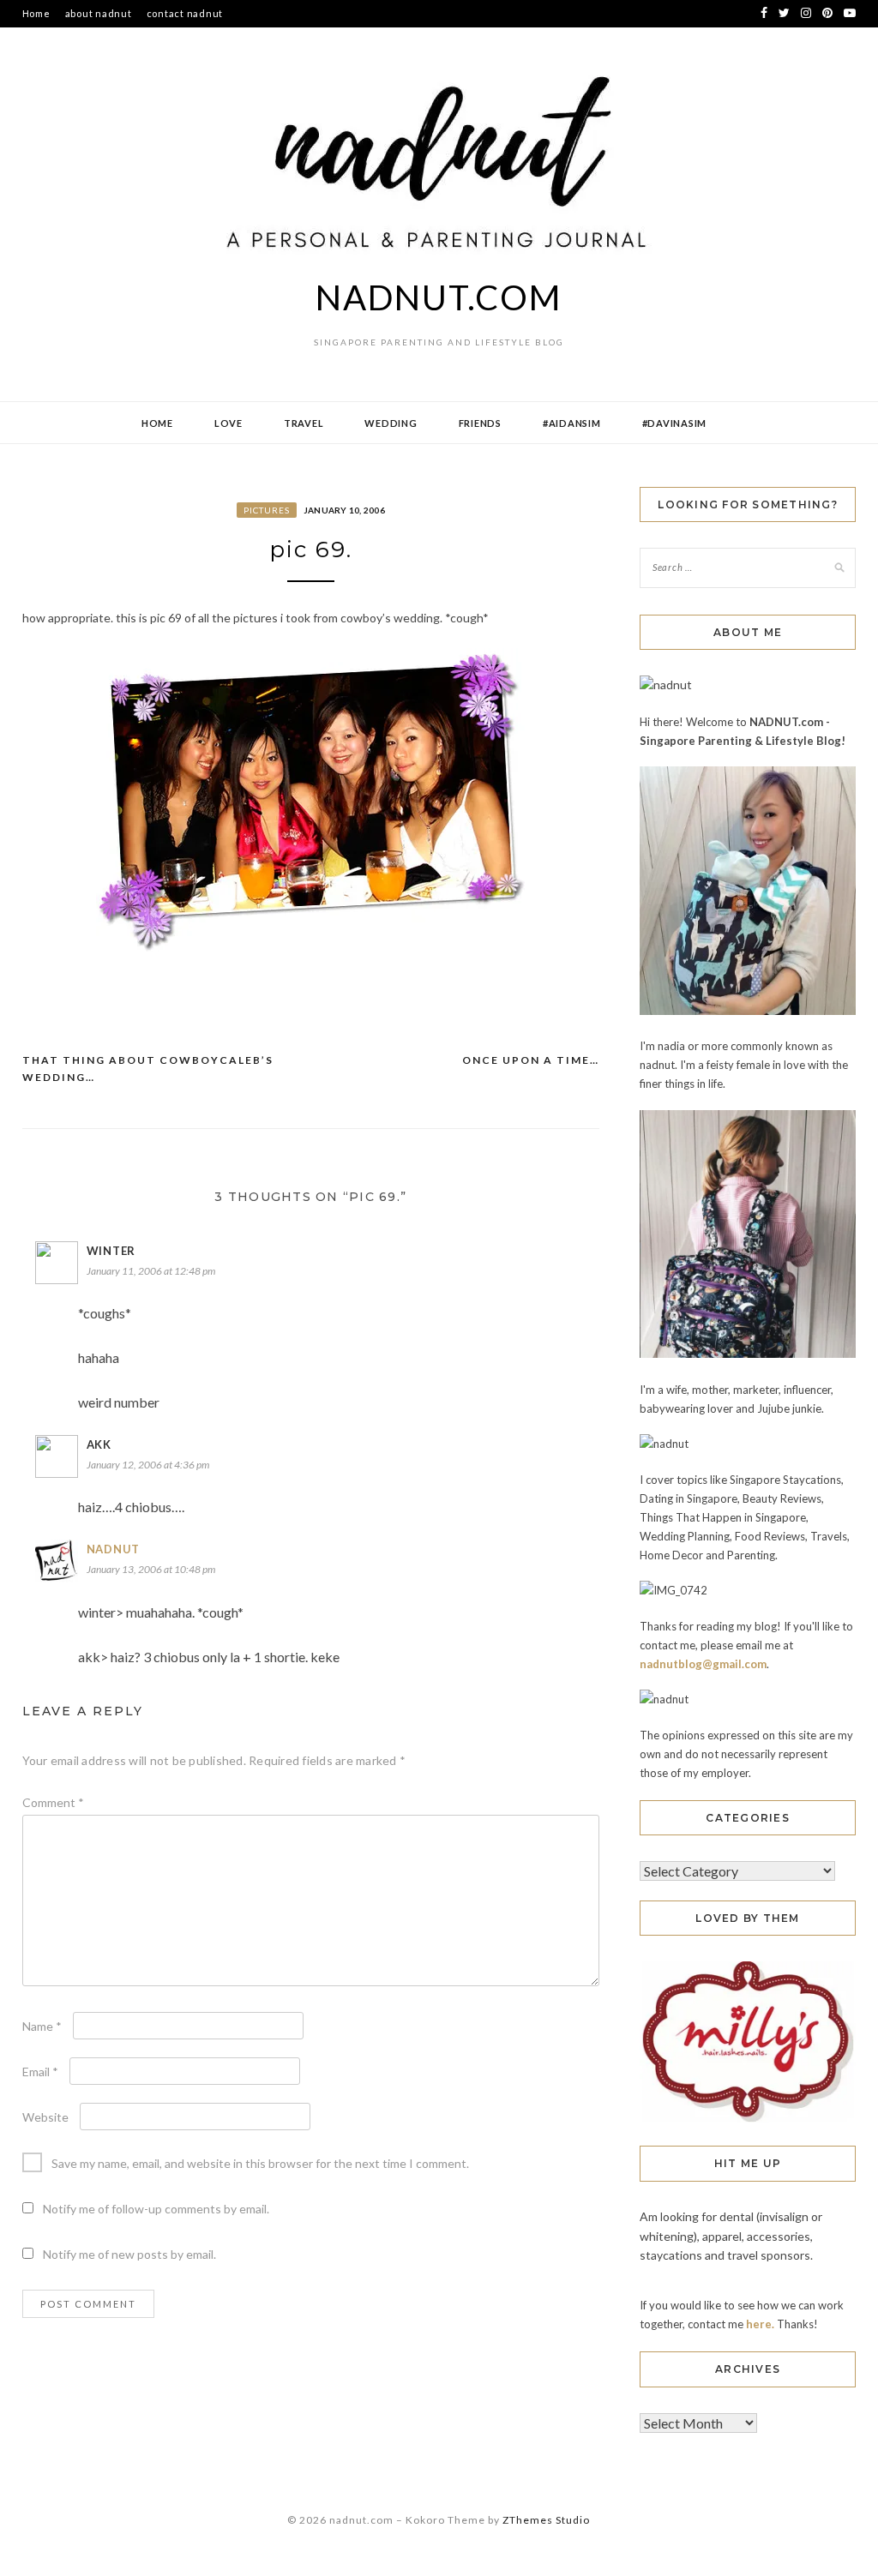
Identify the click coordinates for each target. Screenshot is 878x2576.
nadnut (114, 1549)
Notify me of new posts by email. (129, 2254)
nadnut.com (439, 297)
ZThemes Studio (546, 2520)
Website (45, 2117)
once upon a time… (531, 1060)
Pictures (267, 510)
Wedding (391, 423)
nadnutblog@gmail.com (703, 1664)
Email (40, 2072)
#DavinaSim (675, 423)
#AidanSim (572, 423)
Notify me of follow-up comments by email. (156, 2209)
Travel (304, 423)
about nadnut (99, 13)
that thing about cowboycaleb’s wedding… (148, 1069)
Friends (480, 423)
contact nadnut (185, 13)
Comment (53, 1802)
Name (42, 2026)
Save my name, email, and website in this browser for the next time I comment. (260, 2163)
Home (36, 13)
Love (229, 423)
